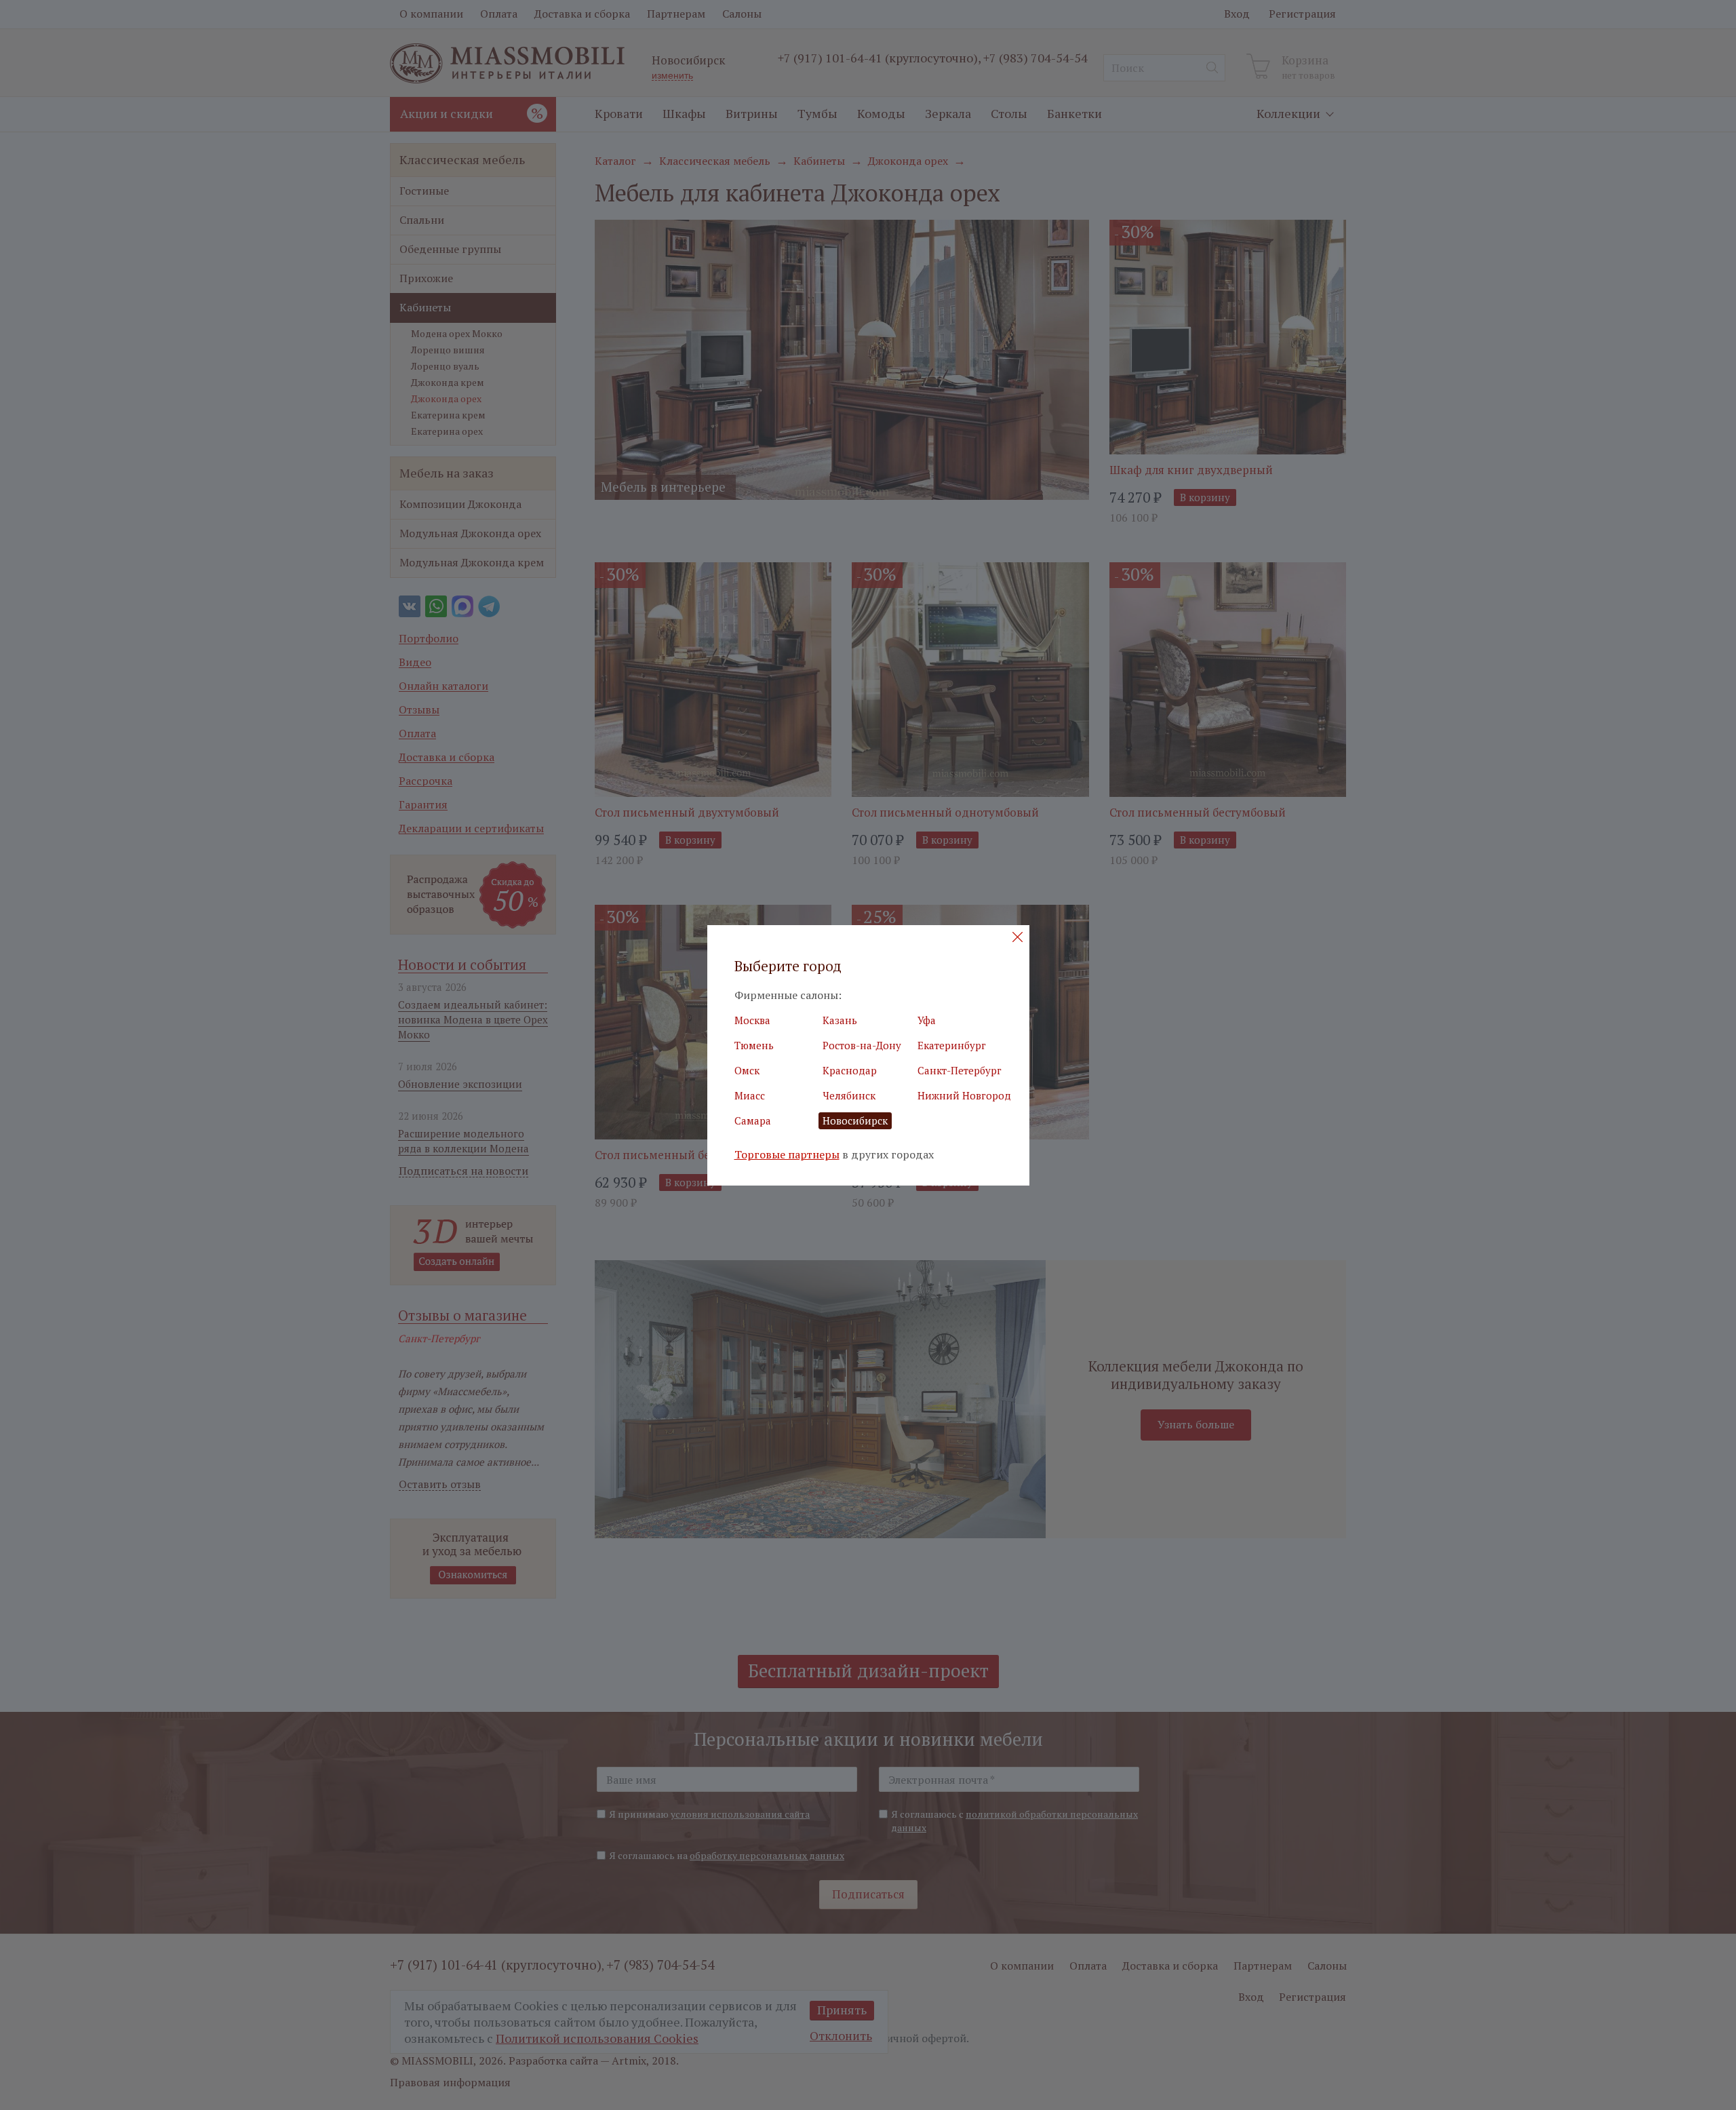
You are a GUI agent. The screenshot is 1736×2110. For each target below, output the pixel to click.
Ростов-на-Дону (862, 1045)
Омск (747, 1070)
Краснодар (850, 1070)
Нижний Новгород (964, 1095)
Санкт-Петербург (960, 1070)
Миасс (750, 1095)
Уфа (927, 1020)
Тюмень (754, 1045)
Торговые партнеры (787, 1155)
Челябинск (849, 1095)
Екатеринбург (952, 1045)
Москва (752, 1020)
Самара (753, 1120)
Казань (840, 1020)
